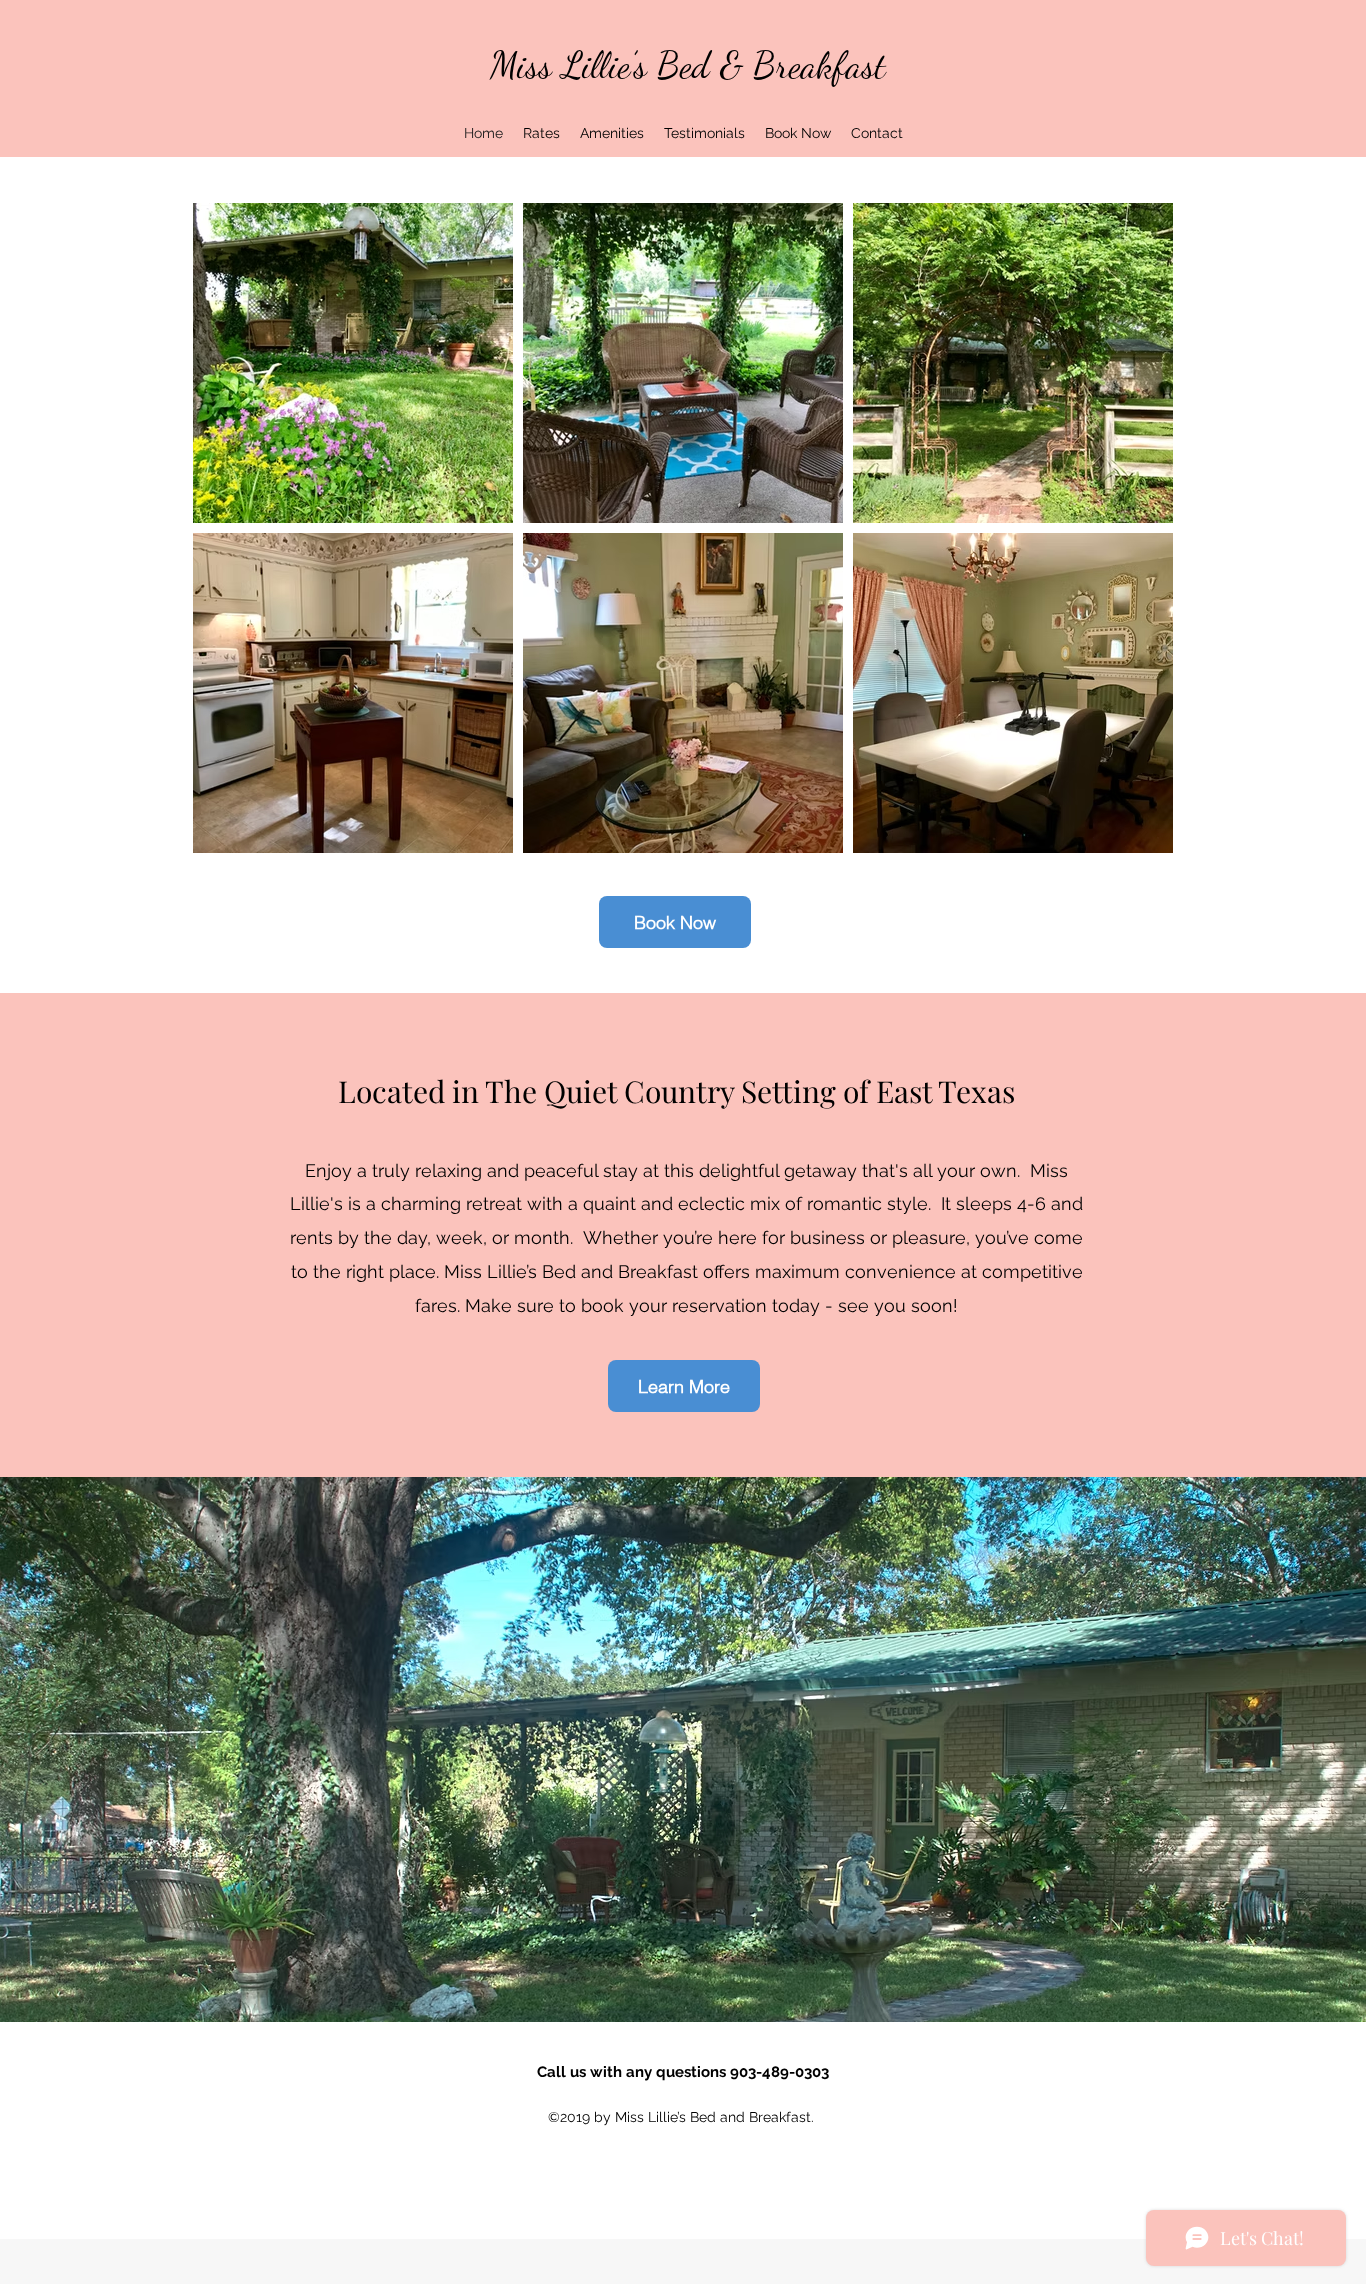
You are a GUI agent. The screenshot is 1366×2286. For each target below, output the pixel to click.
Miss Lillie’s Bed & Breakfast (688, 65)
